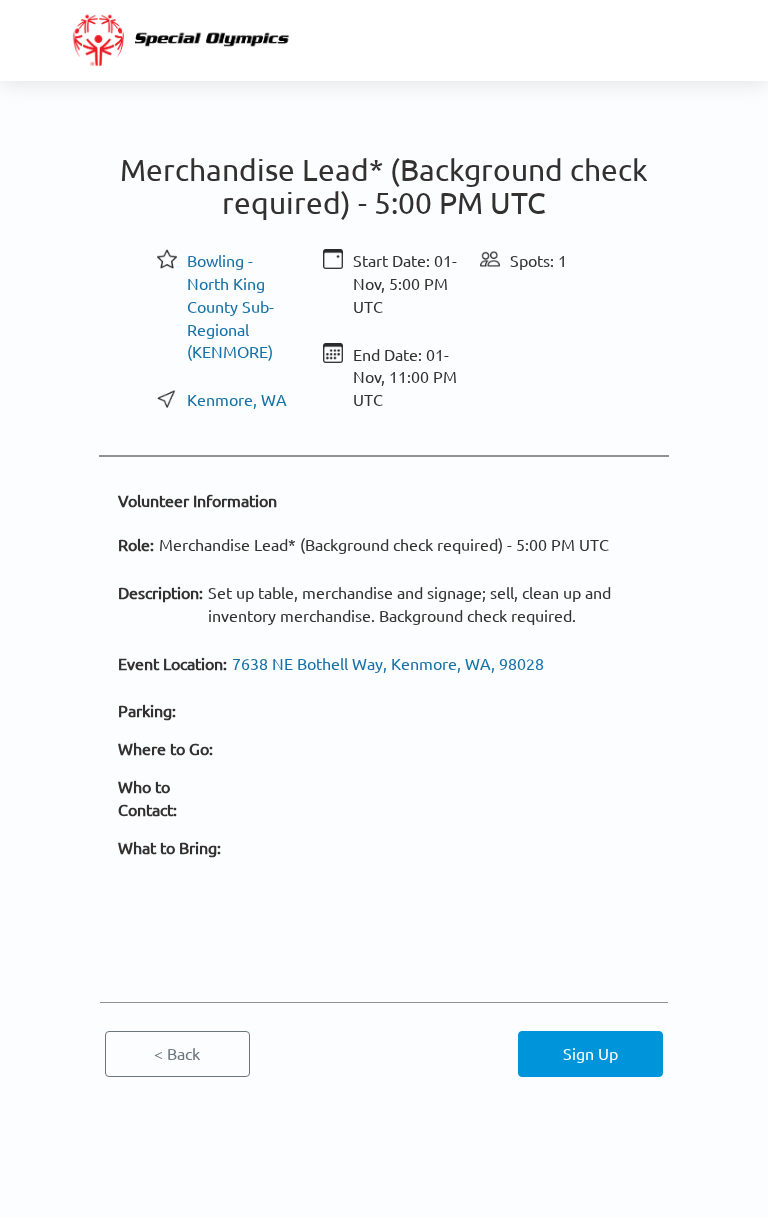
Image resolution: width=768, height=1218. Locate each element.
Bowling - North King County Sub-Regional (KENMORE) (230, 305)
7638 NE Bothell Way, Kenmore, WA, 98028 (388, 663)
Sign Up (590, 1053)
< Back (177, 1053)
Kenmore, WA (237, 399)
